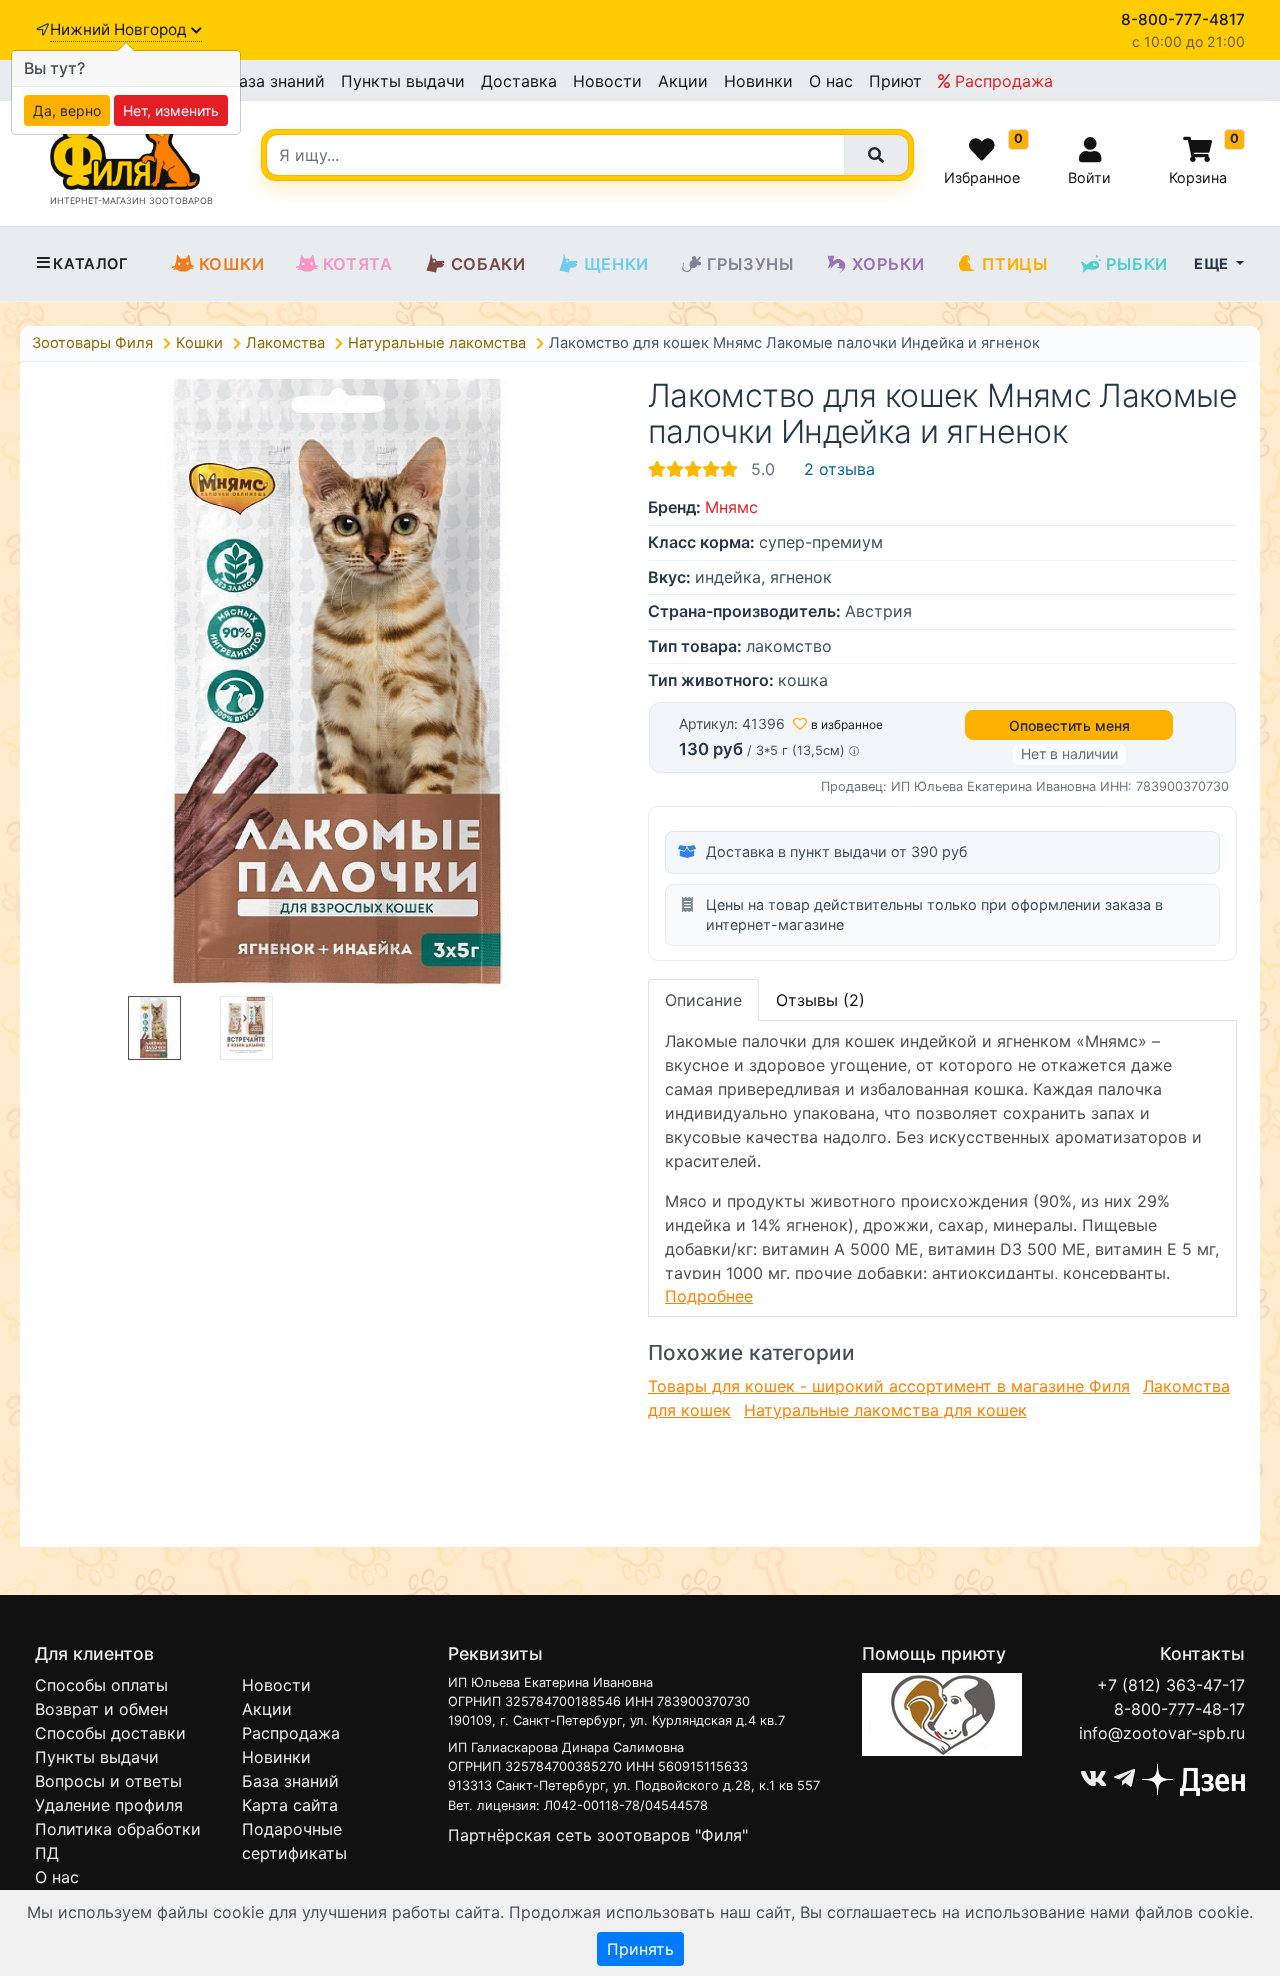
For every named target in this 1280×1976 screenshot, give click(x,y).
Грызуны (750, 264)
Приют (895, 81)
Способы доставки (110, 1733)
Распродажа (1001, 81)
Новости (607, 81)
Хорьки (888, 264)
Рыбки (1137, 264)
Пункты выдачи (403, 81)
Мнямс (731, 507)
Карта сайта (290, 1805)
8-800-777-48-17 (1179, 1709)
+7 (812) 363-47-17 (1171, 1685)
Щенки (616, 264)
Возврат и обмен (101, 1709)
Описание (703, 1000)
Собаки (488, 264)
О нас (831, 81)
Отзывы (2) (820, 1000)
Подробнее (709, 1296)
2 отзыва (839, 469)
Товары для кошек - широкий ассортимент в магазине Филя (889, 1386)
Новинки (758, 81)
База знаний (276, 81)
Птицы (1014, 264)
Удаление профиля (109, 1805)
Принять (640, 1949)
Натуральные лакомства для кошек (885, 1410)
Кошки (232, 264)
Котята (358, 264)
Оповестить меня (1069, 725)
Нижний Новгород (120, 29)
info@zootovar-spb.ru (1162, 1733)
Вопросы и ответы (108, 1781)
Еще (1213, 263)
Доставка (519, 81)
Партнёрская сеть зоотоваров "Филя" (598, 1835)
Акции (683, 81)
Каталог (90, 264)
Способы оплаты (101, 1685)
